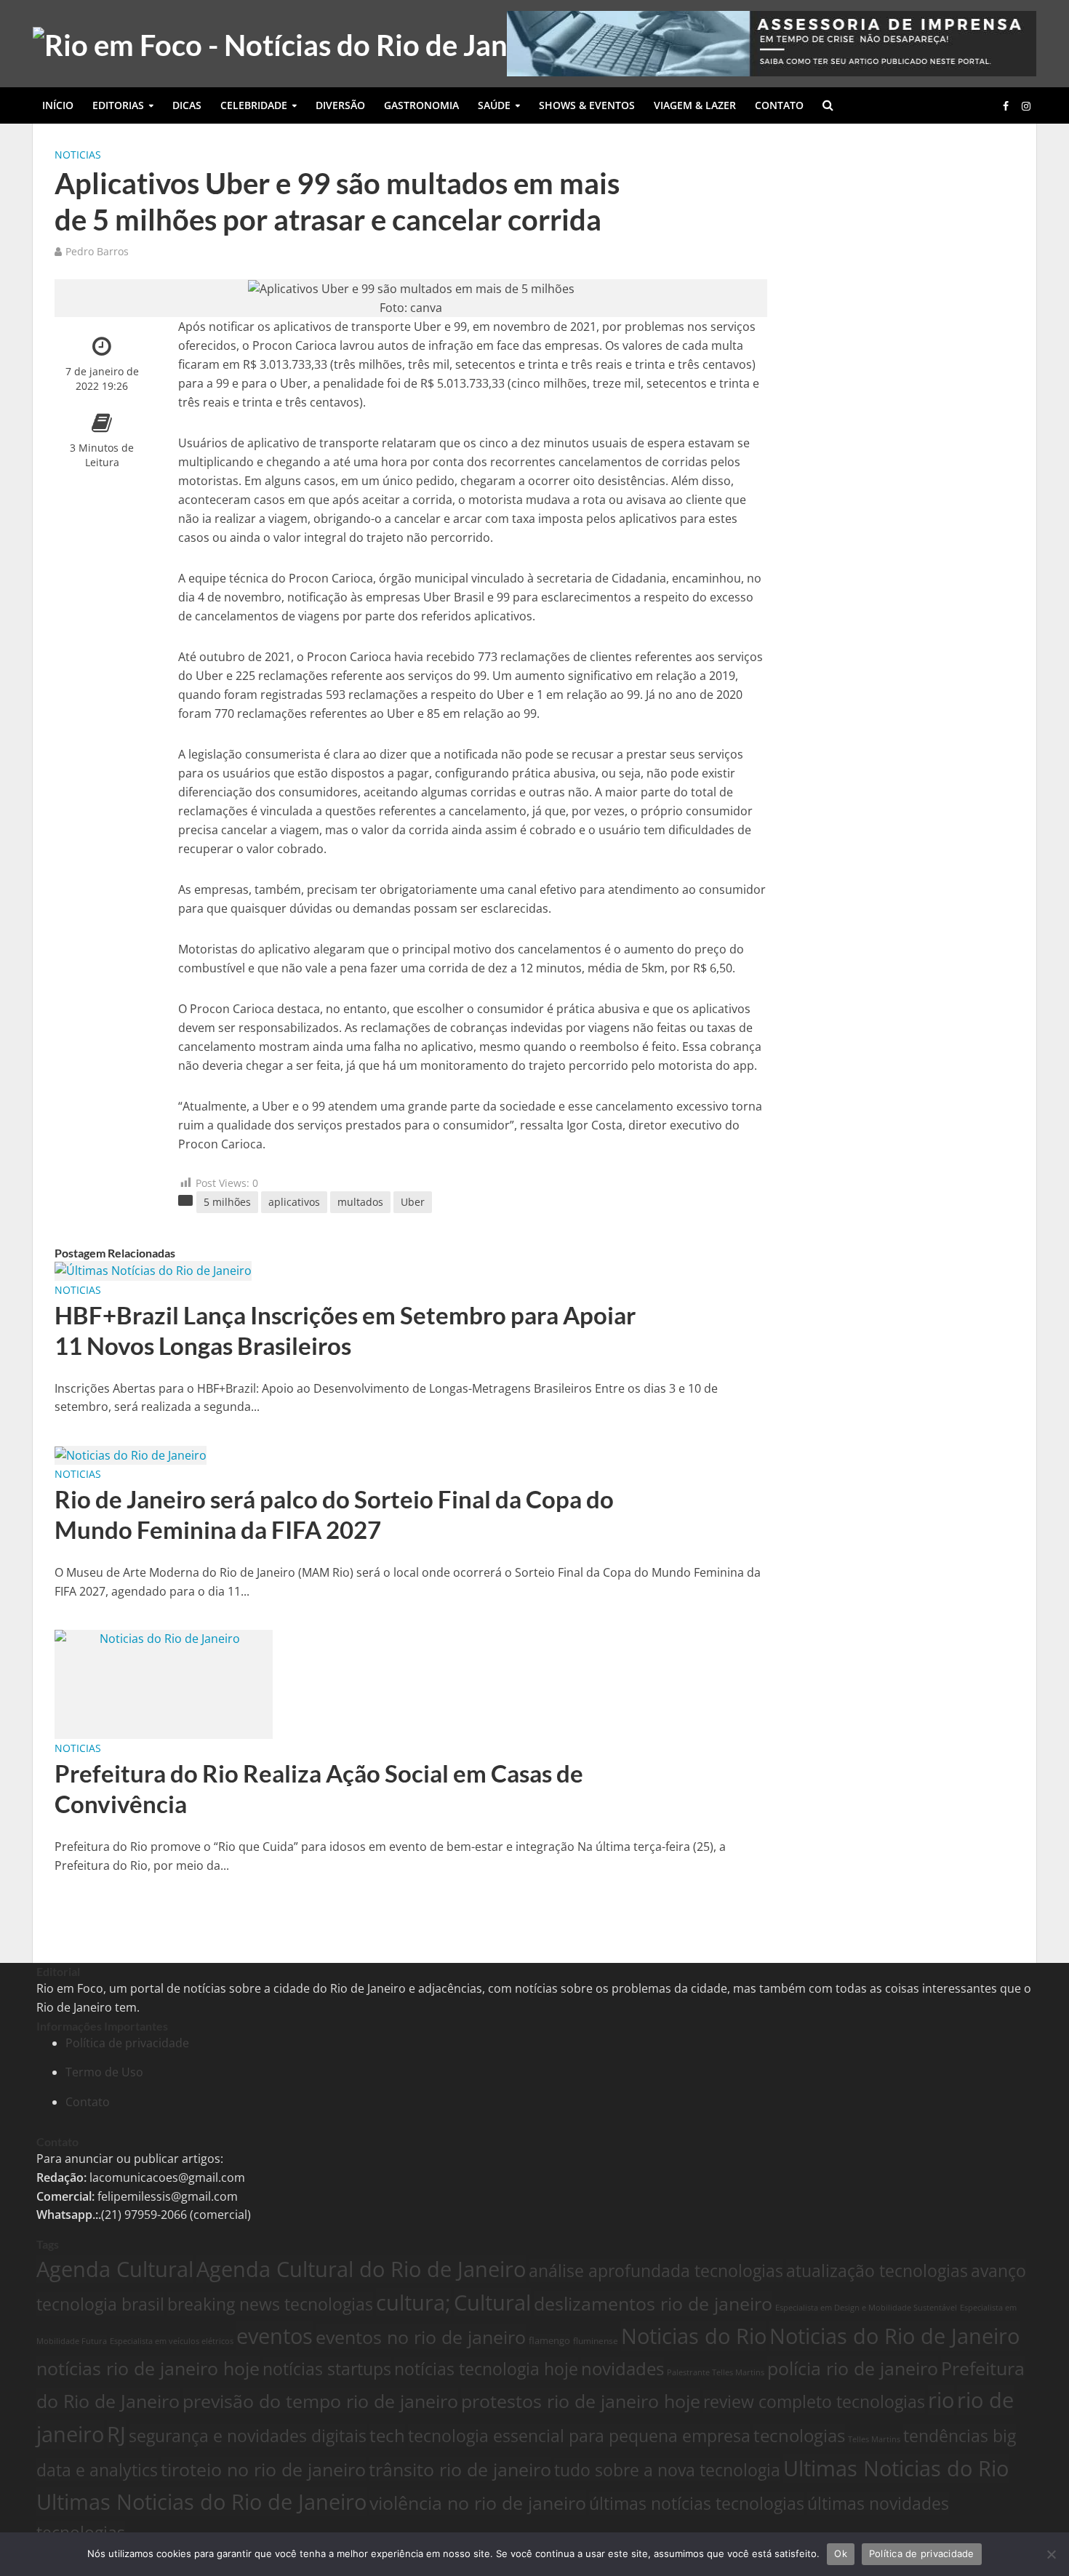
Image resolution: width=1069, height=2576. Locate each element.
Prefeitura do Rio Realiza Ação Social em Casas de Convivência (319, 1788)
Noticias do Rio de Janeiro (894, 2336)
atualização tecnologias (877, 2271)
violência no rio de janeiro (478, 2503)
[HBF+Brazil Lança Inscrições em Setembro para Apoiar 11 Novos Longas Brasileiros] (153, 1270)
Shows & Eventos (587, 105)
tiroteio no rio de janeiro (263, 2469)
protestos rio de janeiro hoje (581, 2401)
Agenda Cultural (115, 2269)
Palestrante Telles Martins (716, 2372)
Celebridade (254, 105)
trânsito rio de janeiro (460, 2469)
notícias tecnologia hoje (486, 2369)
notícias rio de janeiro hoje (148, 2368)
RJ (116, 2434)
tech (387, 2436)
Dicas (187, 105)
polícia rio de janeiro (853, 2368)
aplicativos (294, 1202)
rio (941, 2400)
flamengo (549, 2340)
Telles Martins (874, 2439)
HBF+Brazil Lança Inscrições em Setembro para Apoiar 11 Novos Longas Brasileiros (345, 1330)
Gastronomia (421, 105)
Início (58, 105)
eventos (275, 2336)
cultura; (413, 2302)
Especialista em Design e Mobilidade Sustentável (866, 2307)
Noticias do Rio (694, 2336)
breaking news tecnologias (270, 2304)
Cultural (492, 2302)
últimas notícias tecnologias (697, 2503)
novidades (622, 2369)
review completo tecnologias (814, 2401)
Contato (779, 105)
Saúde (494, 105)
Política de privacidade (127, 2043)
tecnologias (799, 2436)
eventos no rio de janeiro (421, 2337)
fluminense (596, 2340)
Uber (413, 1202)
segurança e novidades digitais (248, 2436)
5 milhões (227, 1202)
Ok (841, 2553)
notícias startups (327, 2369)
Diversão (340, 105)
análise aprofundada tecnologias (656, 2271)
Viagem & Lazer (695, 105)
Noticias (78, 155)
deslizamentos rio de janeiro (653, 2303)
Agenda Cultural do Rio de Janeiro (361, 2269)
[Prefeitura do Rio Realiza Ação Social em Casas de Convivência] (164, 1684)
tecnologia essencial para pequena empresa (579, 2436)
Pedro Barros (97, 251)
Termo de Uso (104, 2072)
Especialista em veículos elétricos (172, 2341)
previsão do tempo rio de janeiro (320, 2401)
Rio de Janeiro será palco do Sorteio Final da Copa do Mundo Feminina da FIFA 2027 (334, 1514)
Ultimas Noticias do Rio (896, 2468)
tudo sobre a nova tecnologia (667, 2470)
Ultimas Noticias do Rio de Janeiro (201, 2502)
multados (360, 1202)
